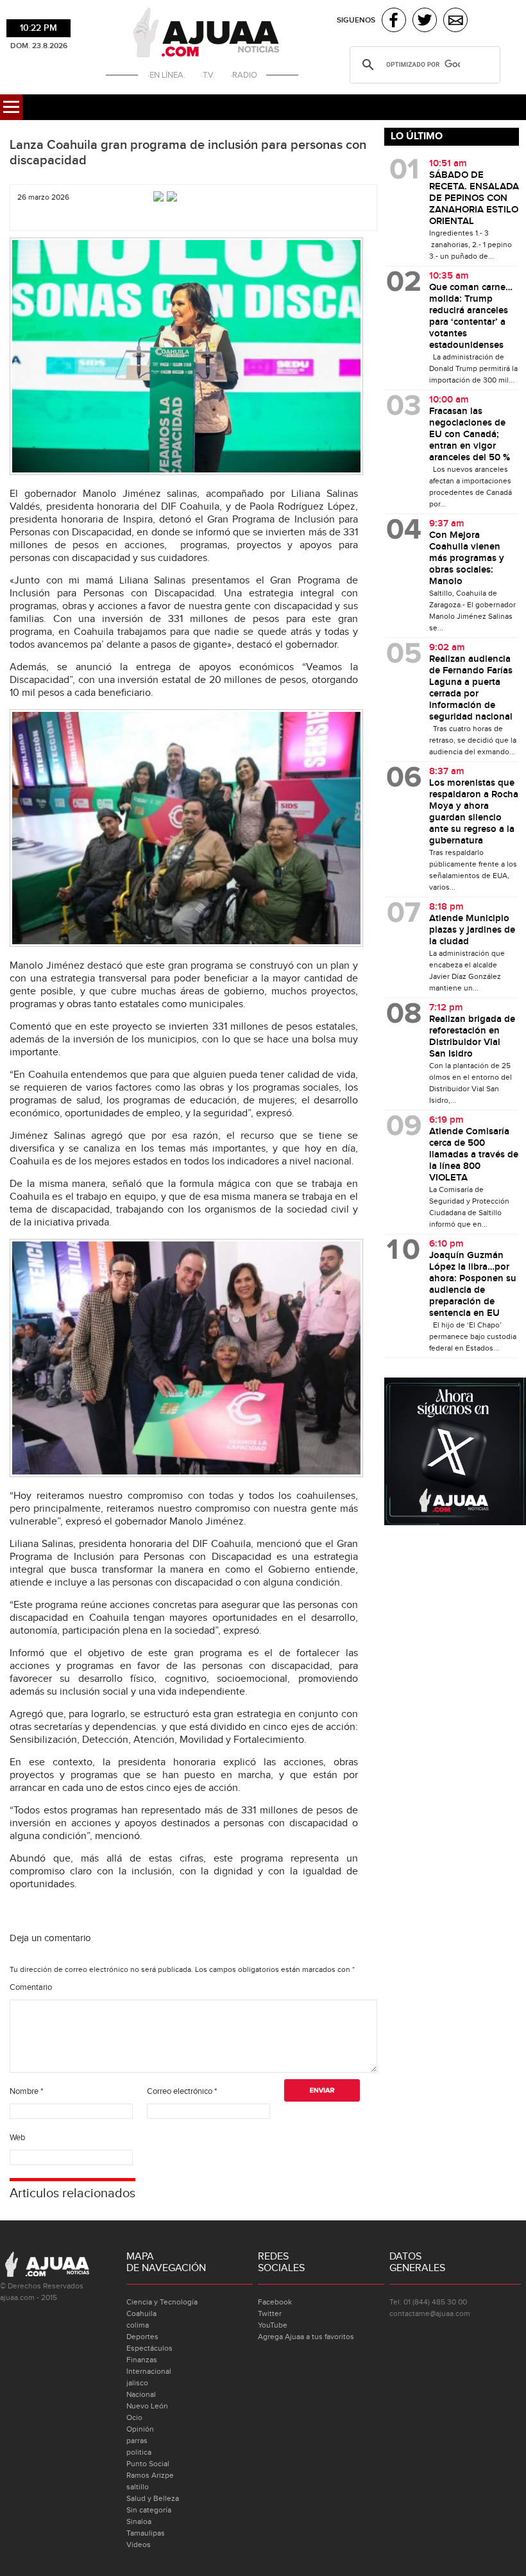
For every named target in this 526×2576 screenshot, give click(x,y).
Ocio (134, 2417)
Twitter (270, 2313)
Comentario (31, 1987)
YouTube (273, 2325)
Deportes (142, 2337)
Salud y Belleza (153, 2498)
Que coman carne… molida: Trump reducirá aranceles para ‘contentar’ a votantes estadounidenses (471, 316)
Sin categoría (149, 2510)
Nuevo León (147, 2406)
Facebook (275, 2302)
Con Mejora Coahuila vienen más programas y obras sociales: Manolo (467, 558)
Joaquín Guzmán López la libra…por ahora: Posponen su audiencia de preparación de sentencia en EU (473, 1284)
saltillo (138, 2487)
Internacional (149, 2371)
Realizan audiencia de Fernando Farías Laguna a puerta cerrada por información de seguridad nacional (471, 688)
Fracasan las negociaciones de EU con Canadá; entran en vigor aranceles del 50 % (470, 435)
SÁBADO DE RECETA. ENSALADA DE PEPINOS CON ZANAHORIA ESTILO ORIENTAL (474, 198)
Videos (139, 2545)
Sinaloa (139, 2521)
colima (138, 2325)
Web (17, 2138)
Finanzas (142, 2360)
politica (139, 2452)
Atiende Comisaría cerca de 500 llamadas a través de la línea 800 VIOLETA (474, 1155)
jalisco (137, 2383)
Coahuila (141, 2313)
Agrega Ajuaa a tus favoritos (306, 2337)
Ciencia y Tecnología (162, 2302)
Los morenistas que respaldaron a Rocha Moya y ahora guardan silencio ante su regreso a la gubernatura (474, 812)
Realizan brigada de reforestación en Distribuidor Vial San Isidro (472, 1037)
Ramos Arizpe (150, 2475)
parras (137, 2441)
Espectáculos (149, 2348)
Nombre (26, 2091)
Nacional (141, 2394)
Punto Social (148, 2464)
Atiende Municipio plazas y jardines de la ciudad (472, 930)
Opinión (140, 2429)
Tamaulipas (146, 2533)
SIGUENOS (356, 20)
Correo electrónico (182, 2091)
